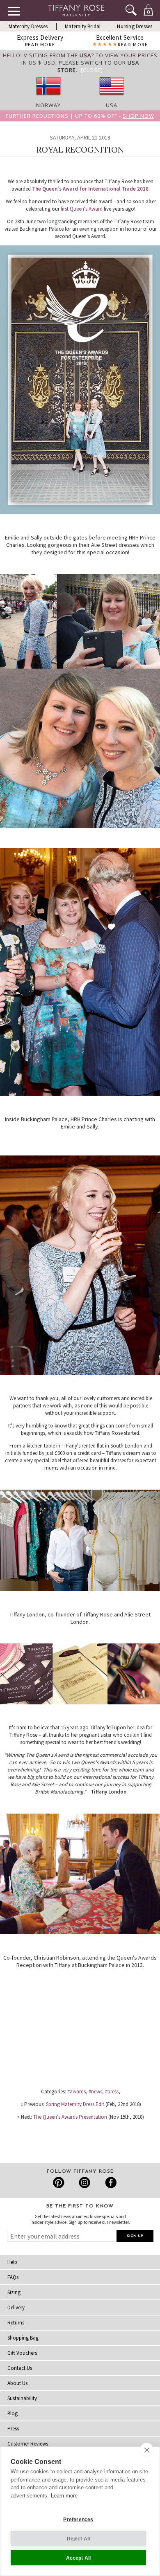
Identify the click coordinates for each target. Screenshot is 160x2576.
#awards (77, 2092)
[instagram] (84, 2183)
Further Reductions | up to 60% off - (80, 116)
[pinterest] (59, 2183)
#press (112, 2092)
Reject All (79, 2539)
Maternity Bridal (83, 26)
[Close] (92, 70)
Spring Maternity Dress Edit (75, 2104)
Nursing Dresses (135, 26)
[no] (48, 98)
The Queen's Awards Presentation (70, 2117)
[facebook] (110, 2183)
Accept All (79, 2558)
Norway (48, 105)
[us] (112, 98)
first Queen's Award (82, 209)
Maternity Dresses (28, 26)
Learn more (64, 2496)
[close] (147, 2450)
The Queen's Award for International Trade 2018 (90, 189)
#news (95, 2092)
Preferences (78, 2520)
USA (112, 105)
